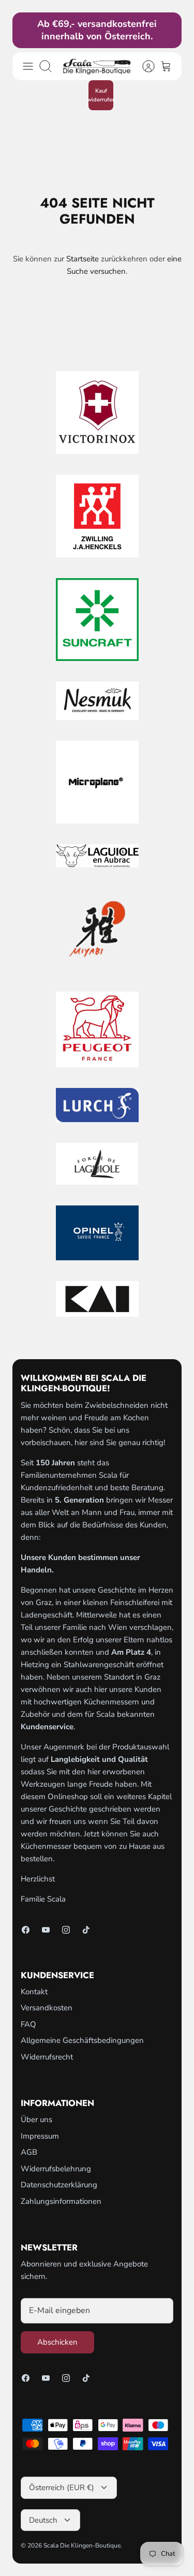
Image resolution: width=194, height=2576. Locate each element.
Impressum (40, 2136)
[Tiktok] (86, 1930)
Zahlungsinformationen (61, 2201)
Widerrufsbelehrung (56, 2169)
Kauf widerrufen (101, 95)
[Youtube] (46, 1930)
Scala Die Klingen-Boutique (82, 2545)
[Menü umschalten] (28, 66)
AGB (29, 2152)
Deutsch (43, 2520)
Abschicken (57, 2342)
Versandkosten (47, 2008)
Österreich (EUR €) (62, 2487)
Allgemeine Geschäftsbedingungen (82, 2040)
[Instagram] (66, 1930)
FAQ (28, 2024)
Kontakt (34, 1992)
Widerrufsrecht (47, 2057)
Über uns (36, 2119)
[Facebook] (26, 1930)
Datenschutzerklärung (59, 2185)
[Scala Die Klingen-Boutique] (97, 66)
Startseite (83, 259)
